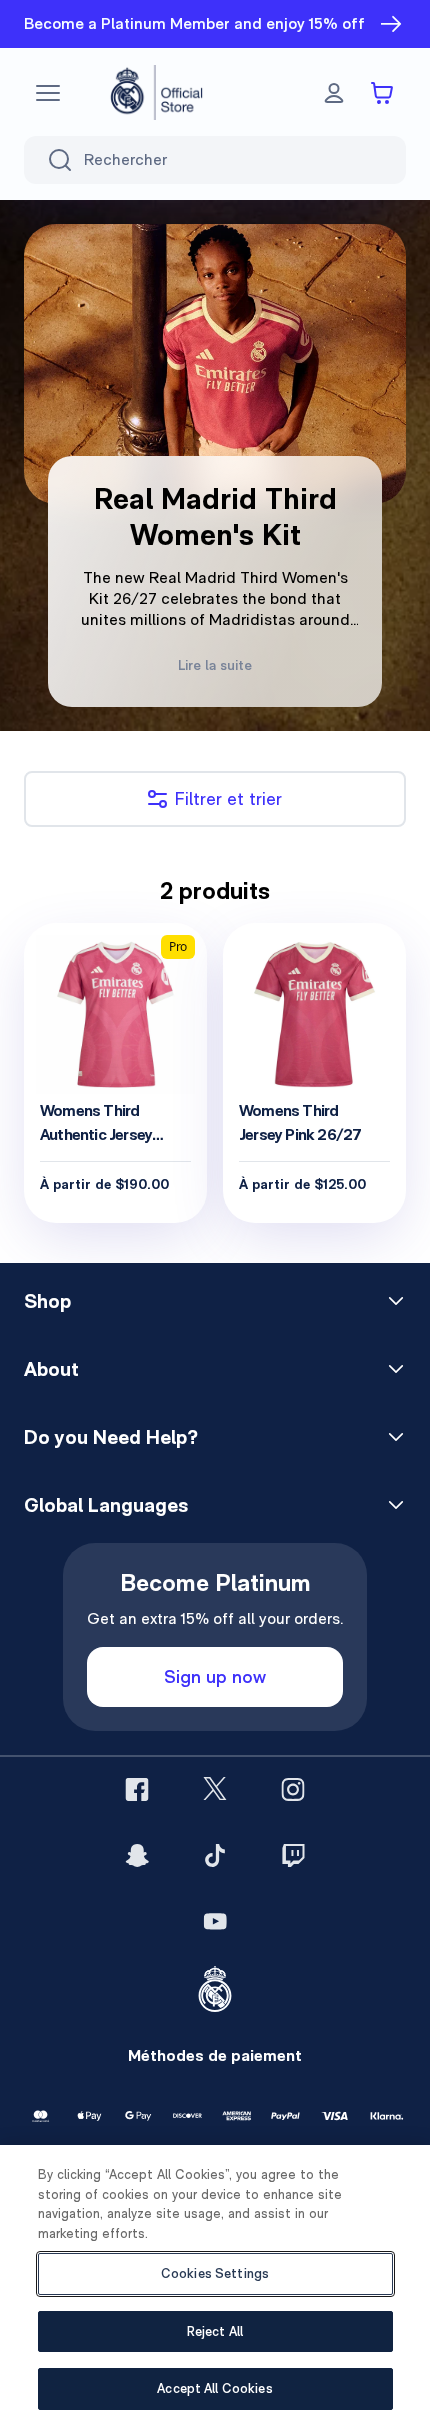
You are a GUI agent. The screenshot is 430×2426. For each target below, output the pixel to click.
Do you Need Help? (111, 1437)
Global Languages (106, 1505)
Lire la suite (215, 665)
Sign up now (215, 1676)
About (51, 1369)
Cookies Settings (215, 2273)
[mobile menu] (48, 93)
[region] (215, 2285)
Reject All (215, 2331)
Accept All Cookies (214, 2388)
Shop (47, 1301)
